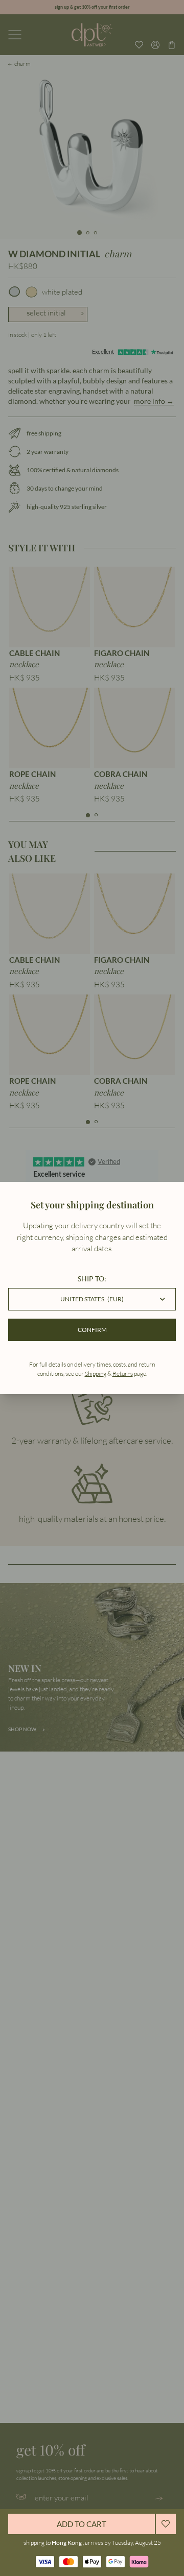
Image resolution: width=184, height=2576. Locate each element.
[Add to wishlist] (166, 2524)
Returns (123, 1374)
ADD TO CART (82, 2524)
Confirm (92, 1330)
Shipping (96, 1374)
